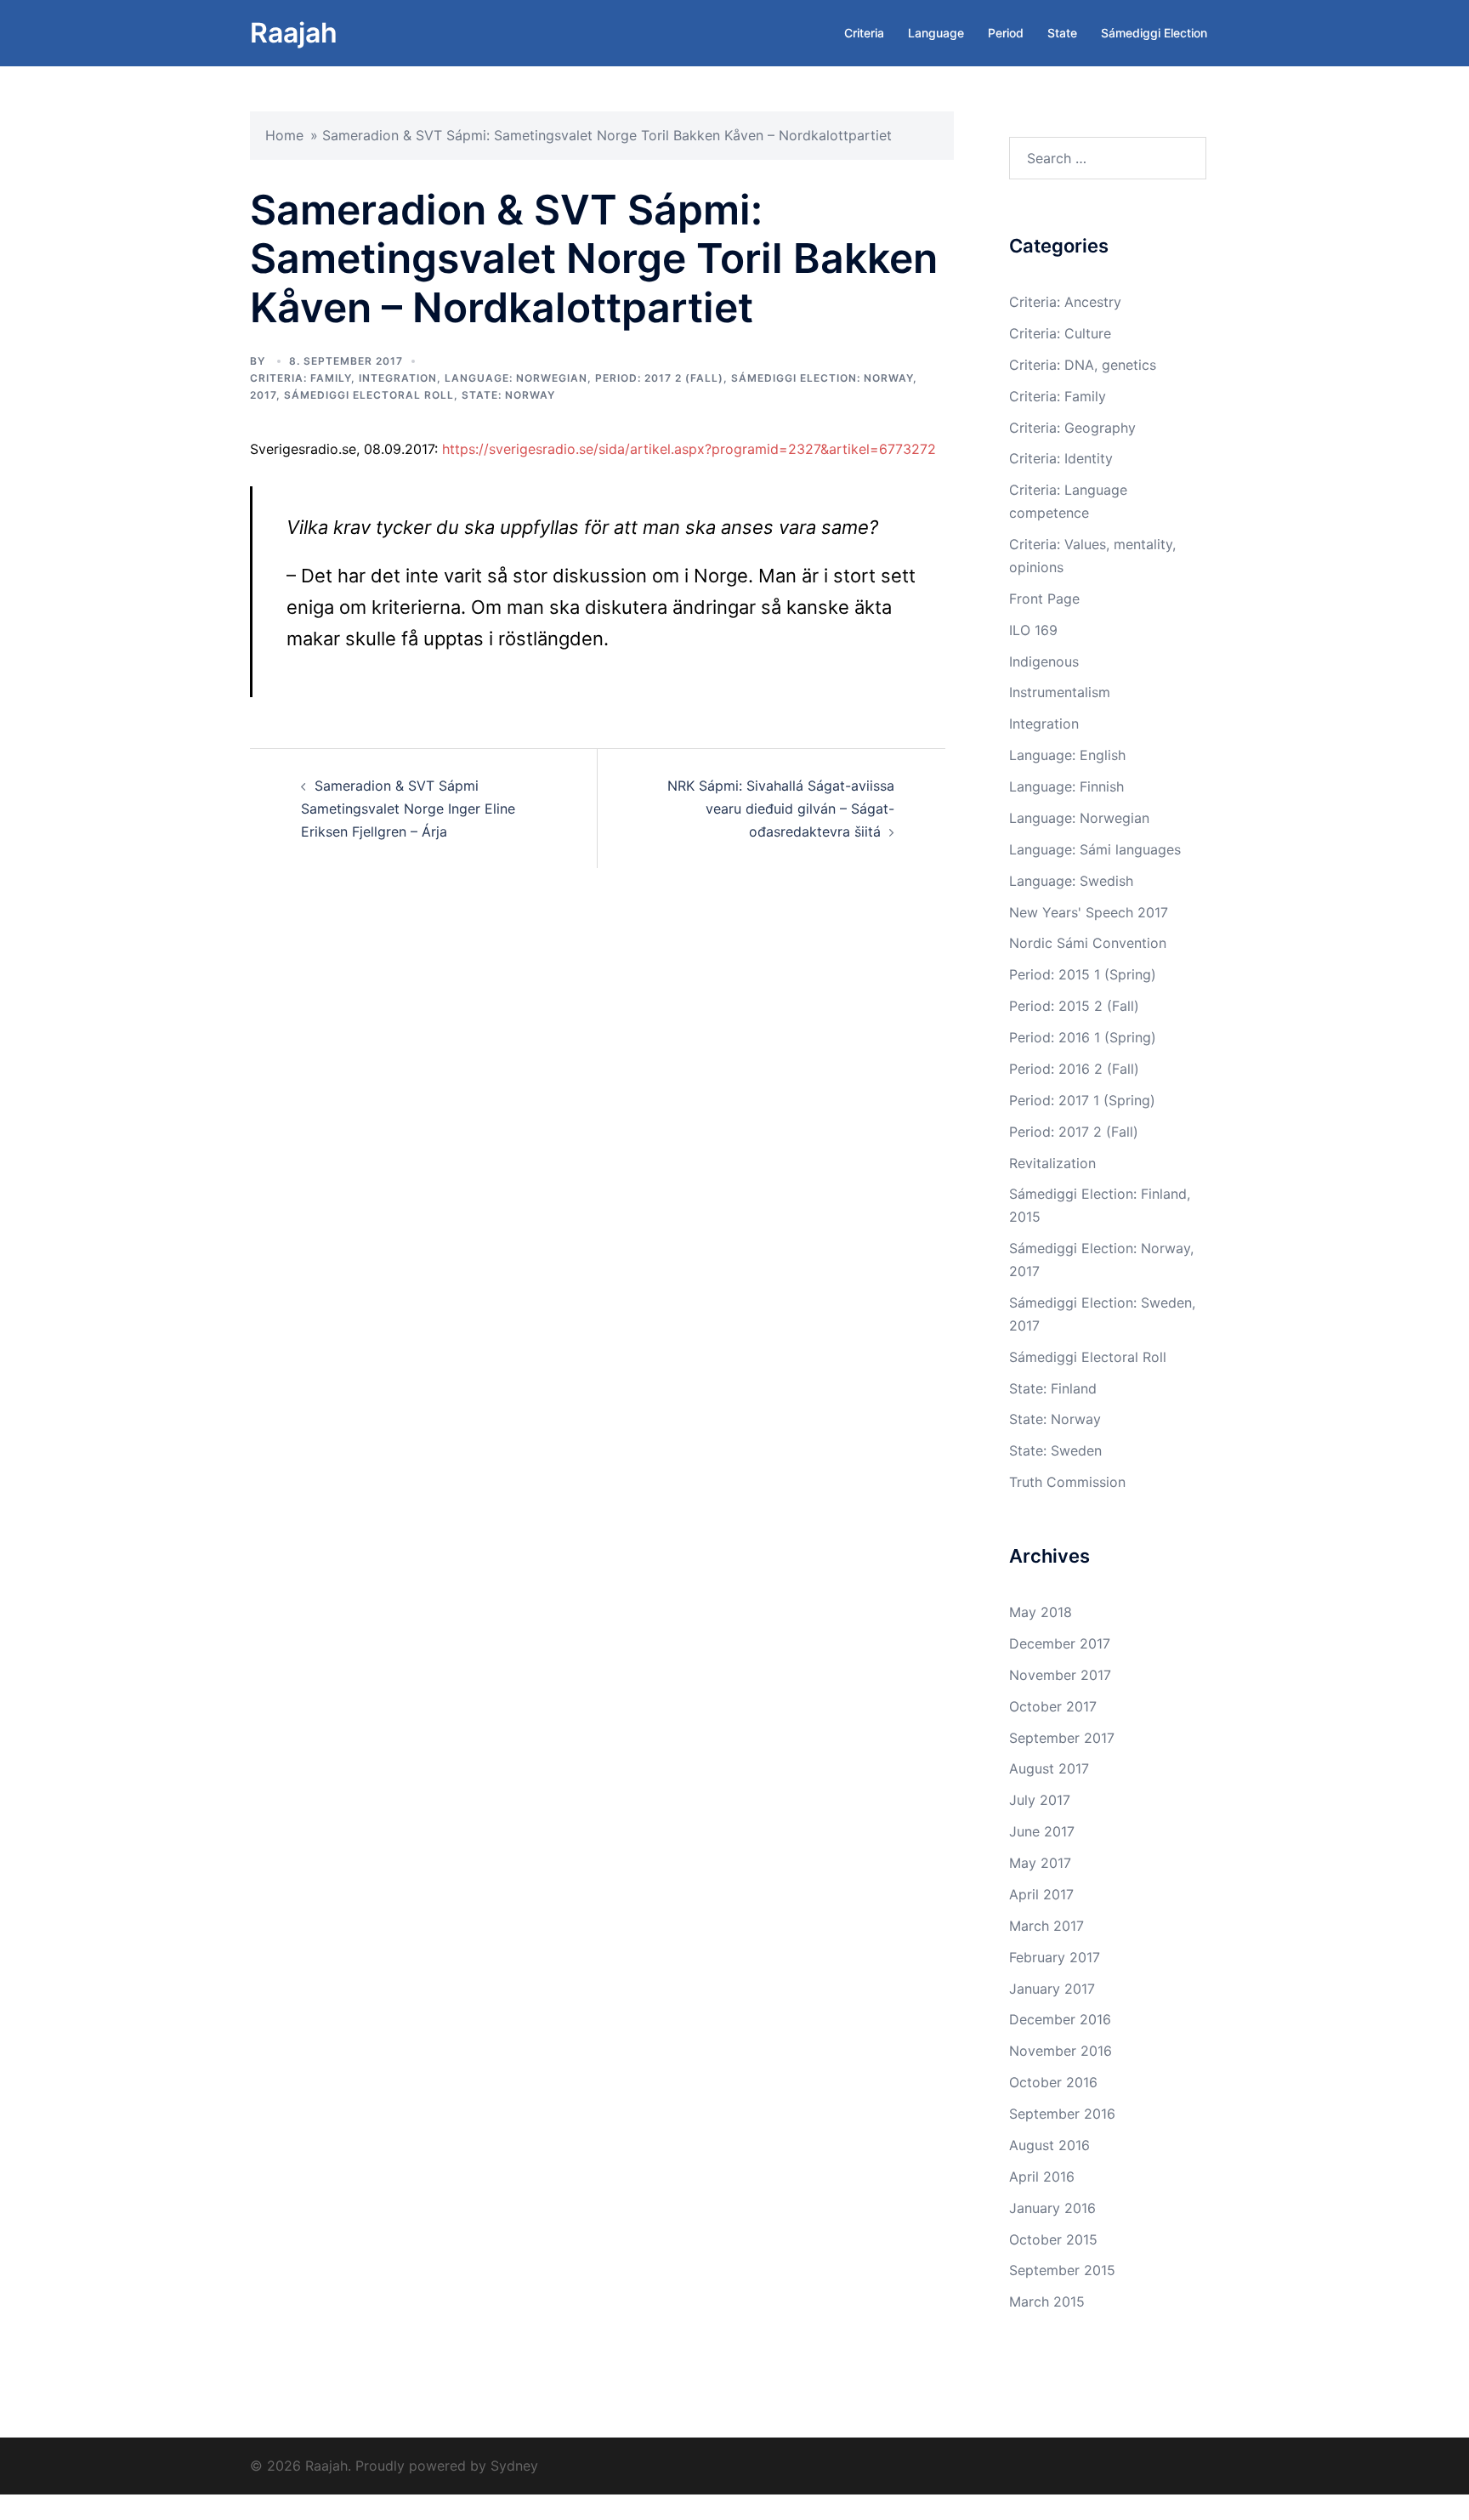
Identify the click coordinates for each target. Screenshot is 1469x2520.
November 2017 (1060, 1675)
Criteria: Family (301, 378)
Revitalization (1052, 1163)
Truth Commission (1067, 1482)
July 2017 (1040, 1800)
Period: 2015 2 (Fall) (1074, 1006)
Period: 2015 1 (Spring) (1083, 974)
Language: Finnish (1066, 786)
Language (936, 33)
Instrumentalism (1060, 692)
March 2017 (1046, 1926)
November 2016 (1061, 2051)
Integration (398, 378)
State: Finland (1053, 1388)
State (1062, 33)
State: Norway (508, 395)
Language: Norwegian (516, 378)
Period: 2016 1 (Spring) (1083, 1037)
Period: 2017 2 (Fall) (659, 378)
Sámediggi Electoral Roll (369, 395)
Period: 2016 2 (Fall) (1074, 1069)
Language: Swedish (1071, 881)
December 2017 (1060, 1643)
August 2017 (1049, 1768)
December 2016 (1060, 2019)
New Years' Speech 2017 (1089, 912)
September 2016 (1062, 2114)
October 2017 (1053, 1706)
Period (1006, 33)
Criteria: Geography (1072, 428)
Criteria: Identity (1061, 458)
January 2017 (1052, 1989)
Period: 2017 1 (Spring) (1082, 1100)
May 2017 (1040, 1863)
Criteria (864, 33)
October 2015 (1053, 2239)
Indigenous (1044, 661)
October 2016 (1053, 2082)
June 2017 (1042, 1831)
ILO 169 (1033, 630)
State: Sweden (1055, 1450)
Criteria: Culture (1060, 333)
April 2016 (1042, 2177)
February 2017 (1055, 1957)
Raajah (294, 33)
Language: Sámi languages (1095, 849)
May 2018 (1041, 1612)
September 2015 (1062, 2270)
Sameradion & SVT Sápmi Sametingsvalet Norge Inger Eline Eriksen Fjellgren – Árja (408, 809)
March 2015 (1047, 2301)
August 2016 (1049, 2145)
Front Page (1044, 599)
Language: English (1067, 755)
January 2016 (1052, 2208)
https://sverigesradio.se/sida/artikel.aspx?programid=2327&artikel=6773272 (689, 449)
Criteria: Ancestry (1065, 302)
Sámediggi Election (1154, 33)
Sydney (514, 2466)
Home (284, 135)
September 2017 (1062, 1738)
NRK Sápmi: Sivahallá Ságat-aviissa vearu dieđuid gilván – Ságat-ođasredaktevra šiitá (781, 809)
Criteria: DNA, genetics (1083, 365)
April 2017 (1041, 1894)
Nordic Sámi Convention (1088, 943)
